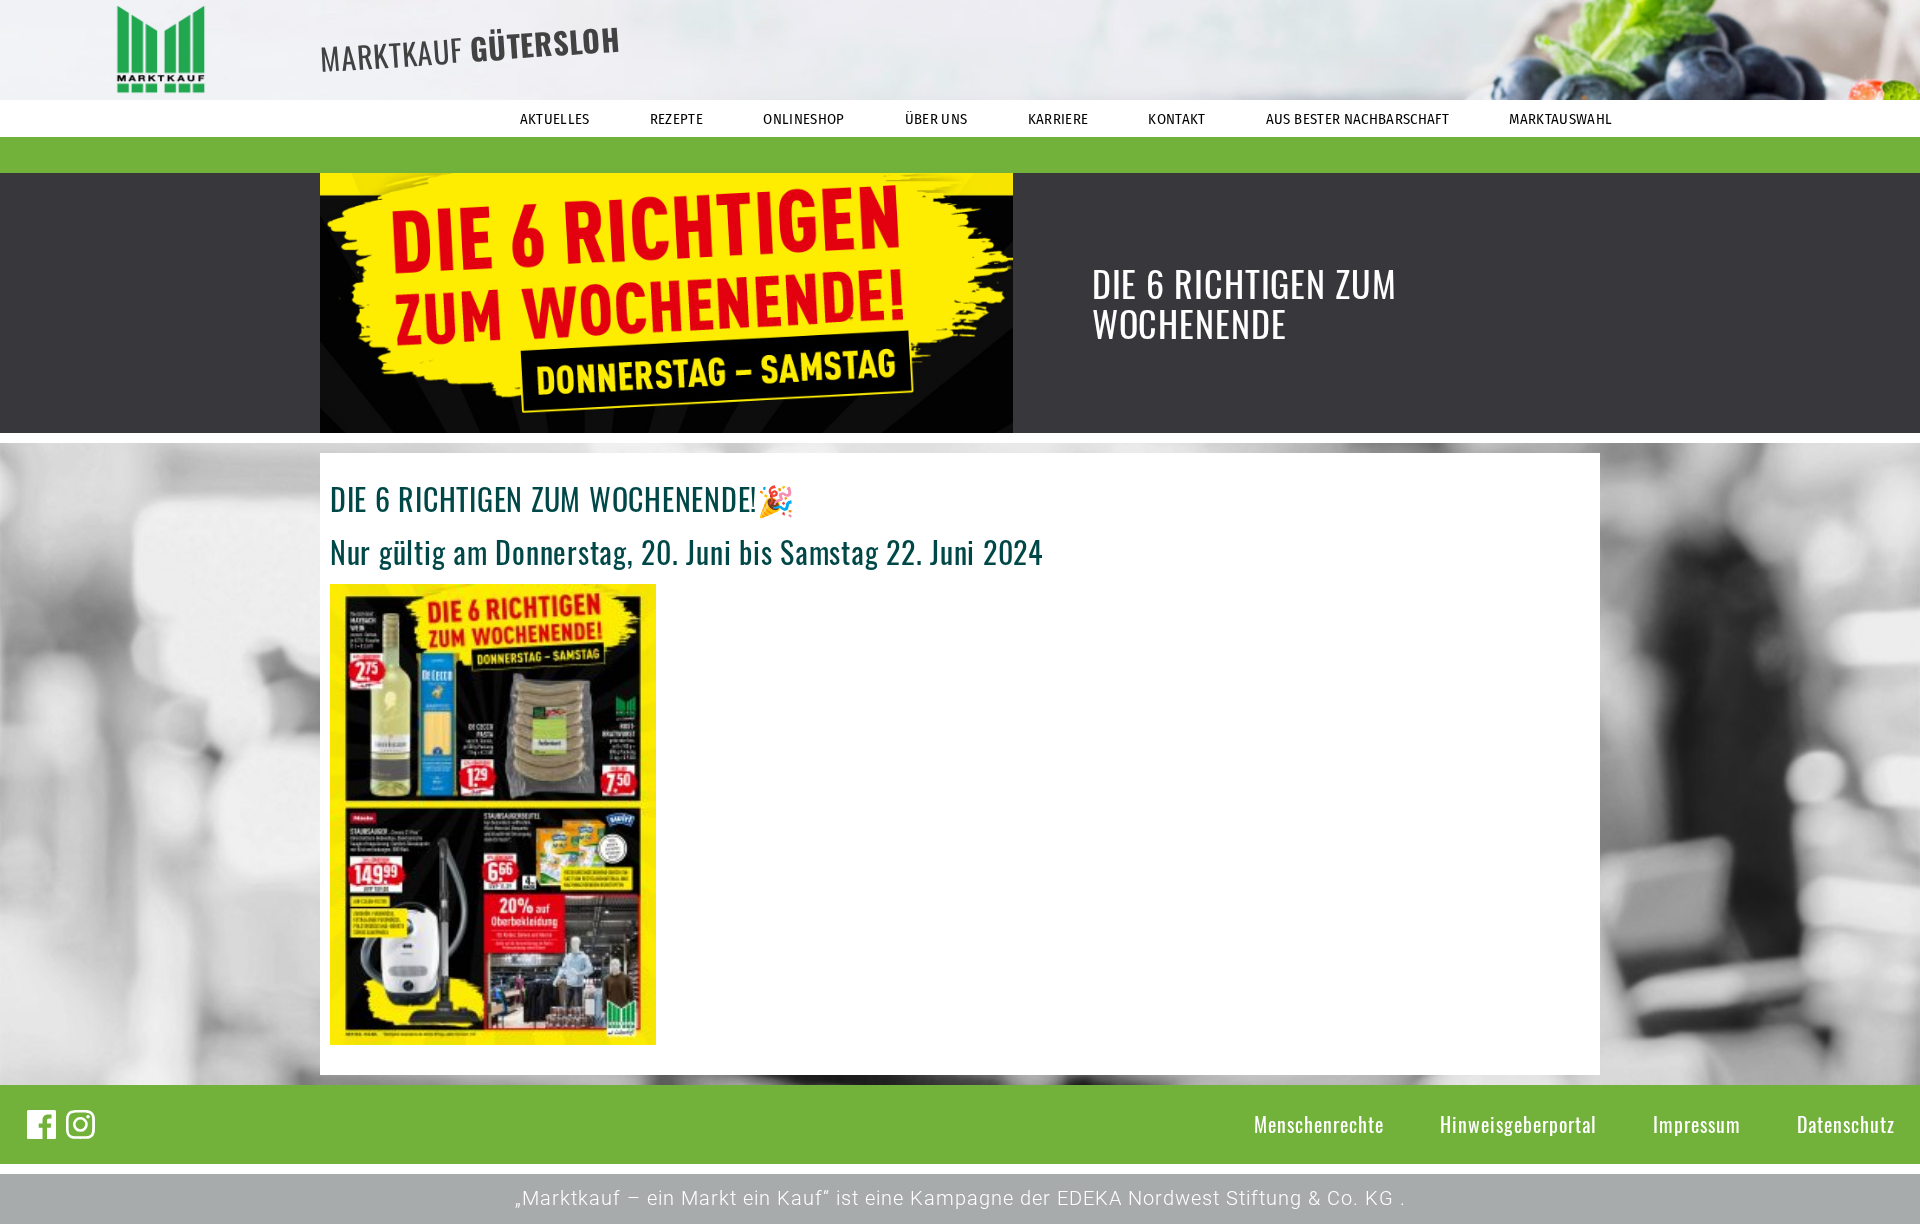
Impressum (1697, 1124)
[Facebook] (41, 1124)
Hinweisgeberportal (1518, 1124)
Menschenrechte (1319, 1124)
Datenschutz (1846, 1124)
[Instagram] (80, 1124)
